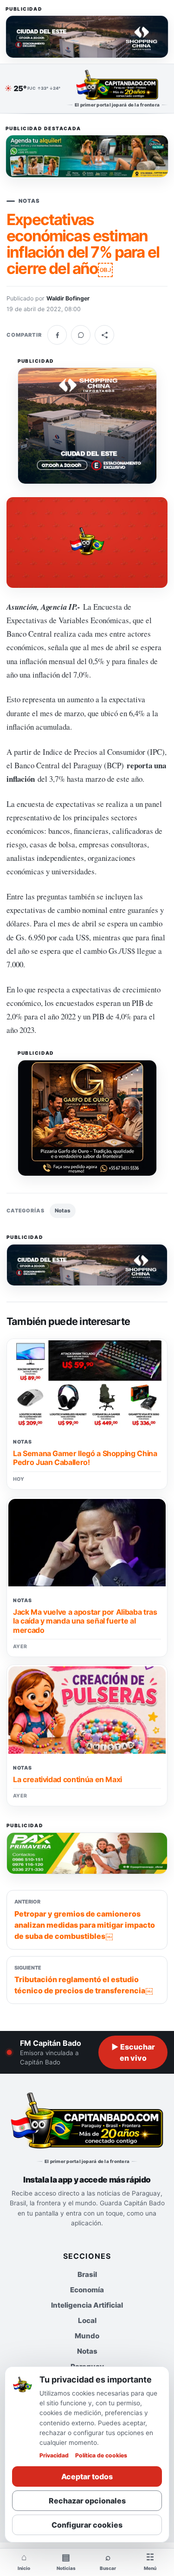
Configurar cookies (87, 2525)
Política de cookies (101, 2455)
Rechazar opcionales (87, 2501)
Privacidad (54, 2455)
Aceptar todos (87, 2476)
